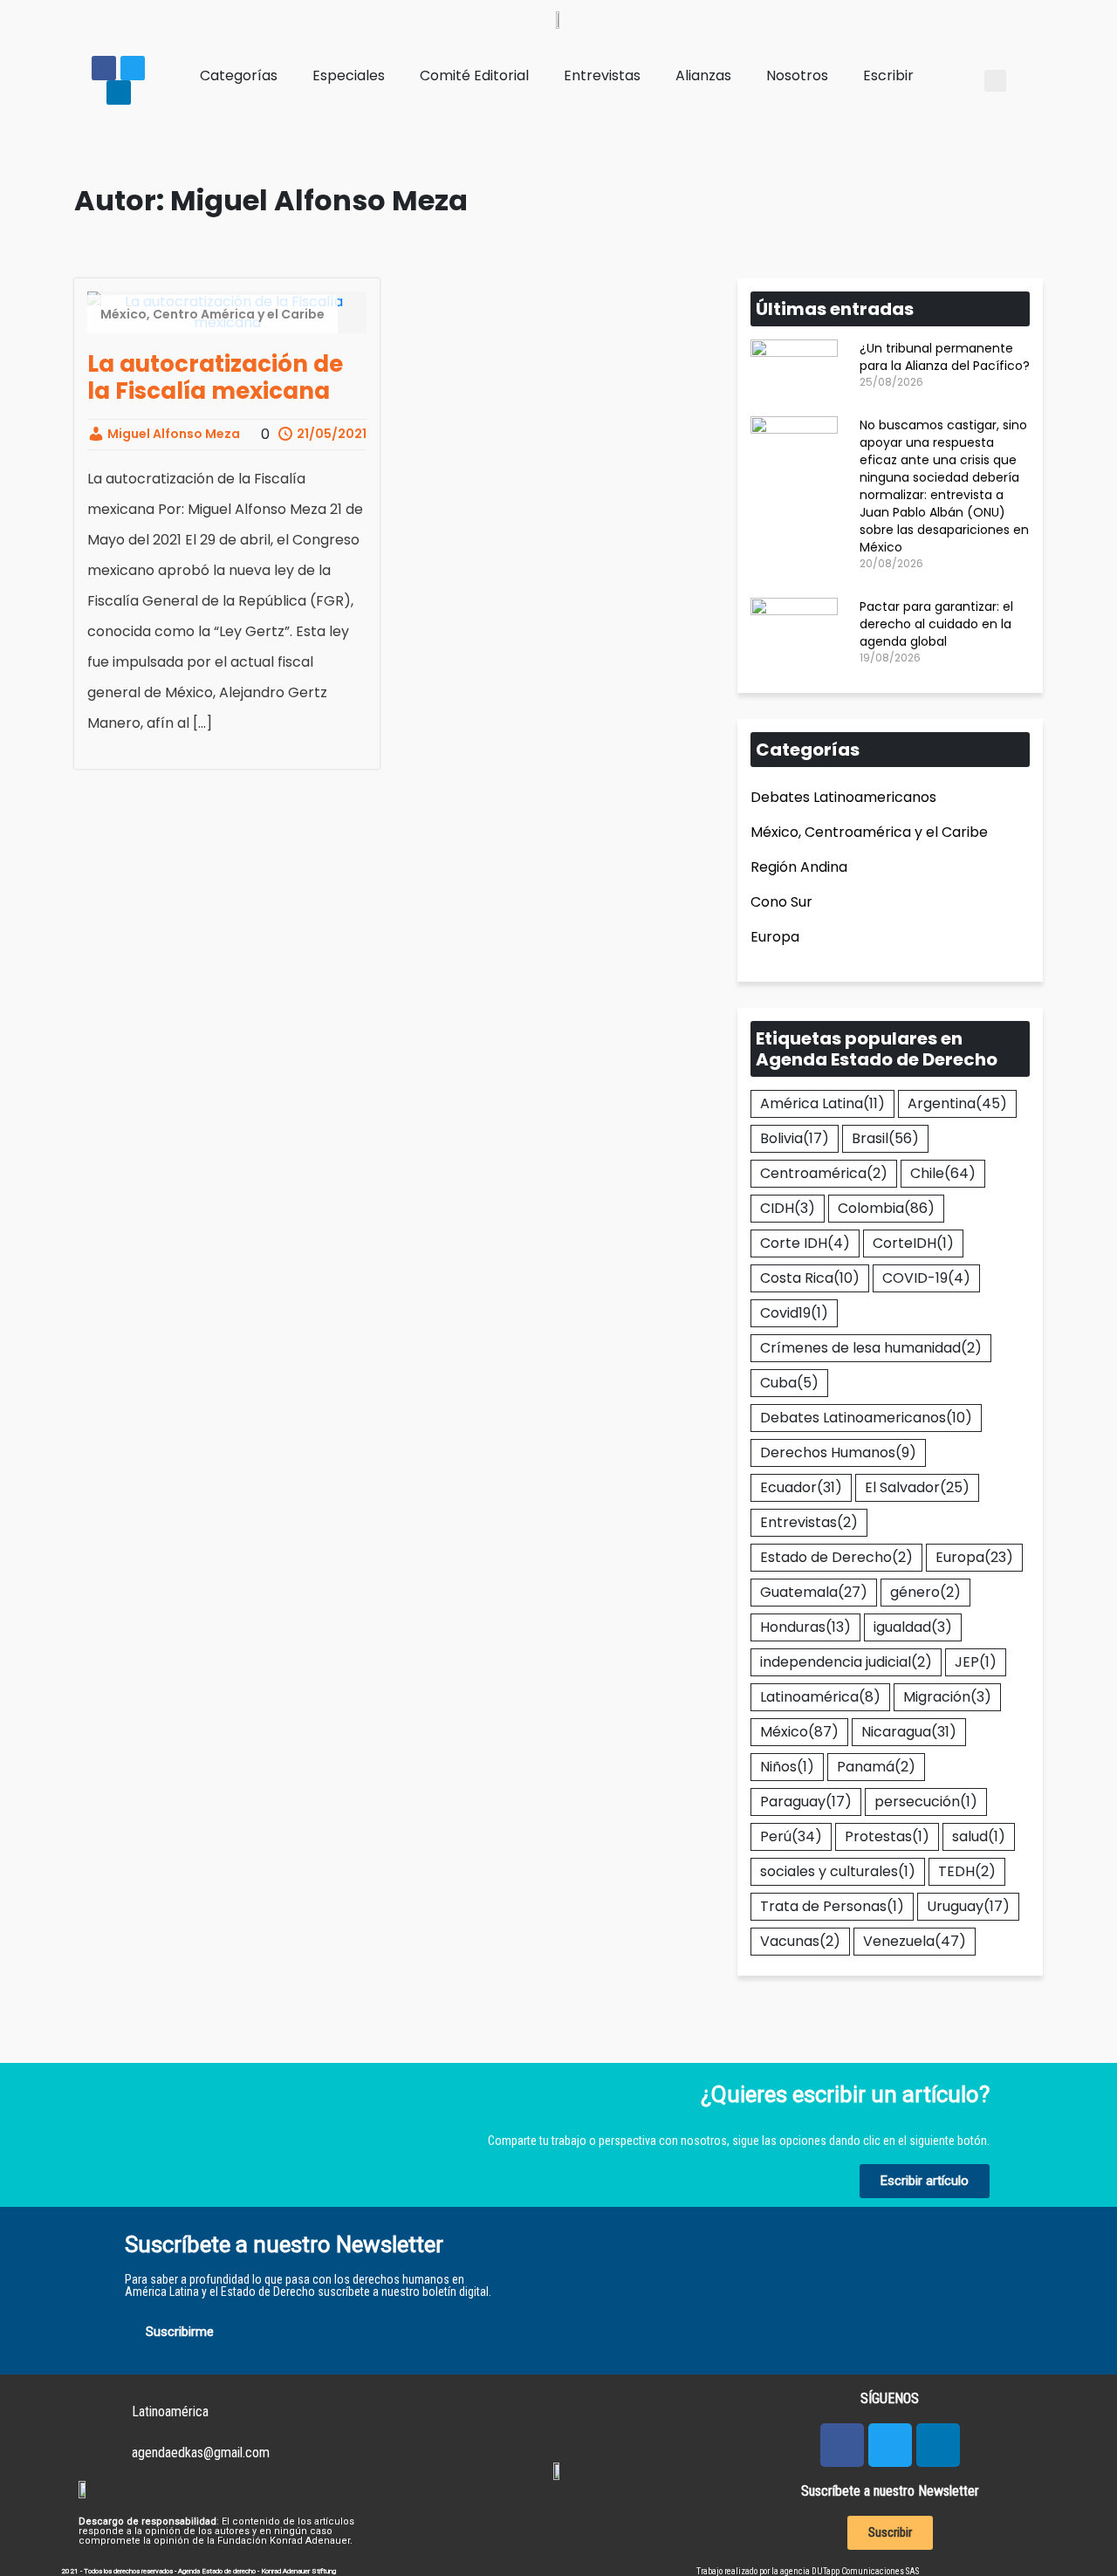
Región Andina (799, 867)
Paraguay (806, 1802)
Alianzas (703, 75)
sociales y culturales (838, 1871)
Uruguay (968, 1906)
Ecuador (801, 1487)
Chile (943, 1173)
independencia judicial (846, 1662)
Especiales (349, 75)
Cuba (789, 1383)
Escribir (888, 75)
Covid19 (794, 1313)
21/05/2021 (330, 434)
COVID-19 (926, 1278)
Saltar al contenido (76, 16)
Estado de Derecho (836, 1557)
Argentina (957, 1103)
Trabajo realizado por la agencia (754, 2571)
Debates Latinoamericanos (843, 797)
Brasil (885, 1138)
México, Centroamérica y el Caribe (869, 832)
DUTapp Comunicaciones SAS (865, 2571)
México (799, 1732)
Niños (787, 1767)
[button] (995, 81)
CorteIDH (913, 1243)
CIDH (788, 1208)
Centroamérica (824, 1173)
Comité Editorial (474, 75)
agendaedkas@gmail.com (201, 2453)
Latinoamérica (820, 1697)
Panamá (876, 1767)
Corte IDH (805, 1243)
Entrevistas (602, 75)
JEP (976, 1662)
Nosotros (797, 75)
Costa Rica (810, 1278)
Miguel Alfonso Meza (172, 434)
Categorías (239, 75)
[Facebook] (104, 68)
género (925, 1592)
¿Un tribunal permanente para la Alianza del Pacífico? (945, 357)
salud (979, 1836)
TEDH (967, 1871)
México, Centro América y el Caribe (212, 314)
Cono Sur (781, 902)
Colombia (886, 1208)
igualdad (913, 1627)
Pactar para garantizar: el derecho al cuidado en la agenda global (936, 624)
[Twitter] (133, 68)
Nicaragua (909, 1732)
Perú (791, 1836)
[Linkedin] (119, 92)
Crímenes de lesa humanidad (871, 1348)
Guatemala (814, 1592)
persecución (926, 1802)
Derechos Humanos (838, 1452)
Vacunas (800, 1941)
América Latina (822, 1103)
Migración (947, 1697)
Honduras (805, 1627)
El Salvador (917, 1487)
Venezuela (915, 1941)
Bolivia (795, 1138)
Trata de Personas (832, 1906)
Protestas (887, 1836)
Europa (775, 937)
